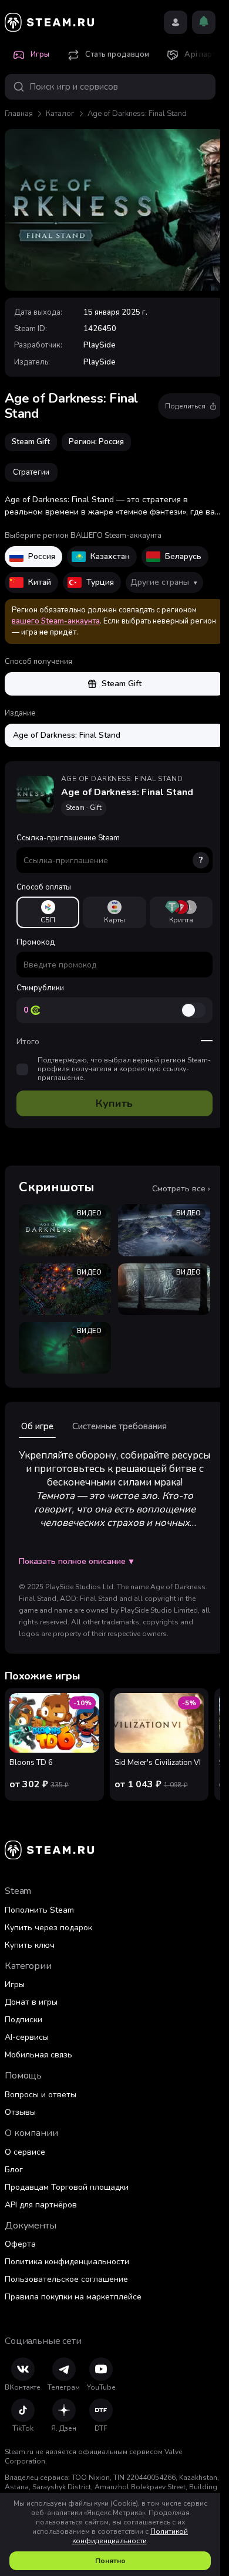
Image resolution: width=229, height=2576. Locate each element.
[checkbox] (22, 1069)
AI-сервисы (27, 2037)
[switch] (193, 1010)
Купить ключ (30, 1945)
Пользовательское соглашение (66, 2279)
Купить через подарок (48, 1928)
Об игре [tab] (37, 1426)
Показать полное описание (76, 1562)
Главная (19, 114)
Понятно (110, 2561)
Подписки (23, 2020)
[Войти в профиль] (176, 22)
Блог (14, 2170)
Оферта (20, 2244)
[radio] (48, 912)
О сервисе (25, 2152)
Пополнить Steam (39, 1910)
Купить (114, 1103)
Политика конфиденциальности (67, 2262)
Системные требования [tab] (119, 1426)
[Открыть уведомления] (204, 22)
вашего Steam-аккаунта (56, 621)
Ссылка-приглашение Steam (110, 849)
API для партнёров (41, 2205)
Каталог (60, 114)
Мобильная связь (38, 2055)
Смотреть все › (181, 1189)
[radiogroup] (114, 912)
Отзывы (20, 2112)
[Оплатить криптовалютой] (181, 912)
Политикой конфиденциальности (130, 2536)
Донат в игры (31, 2002)
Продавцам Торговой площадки (67, 2187)
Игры (15, 1984)
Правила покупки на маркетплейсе (73, 2297)
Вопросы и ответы (41, 2095)
